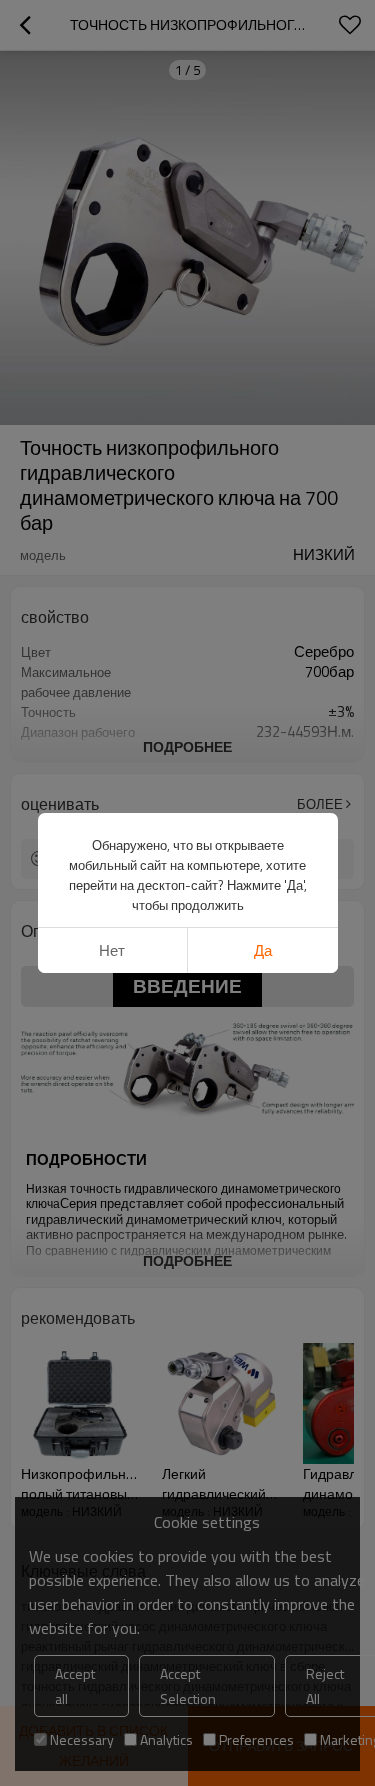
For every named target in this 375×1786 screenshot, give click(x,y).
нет (112, 950)
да (263, 950)
